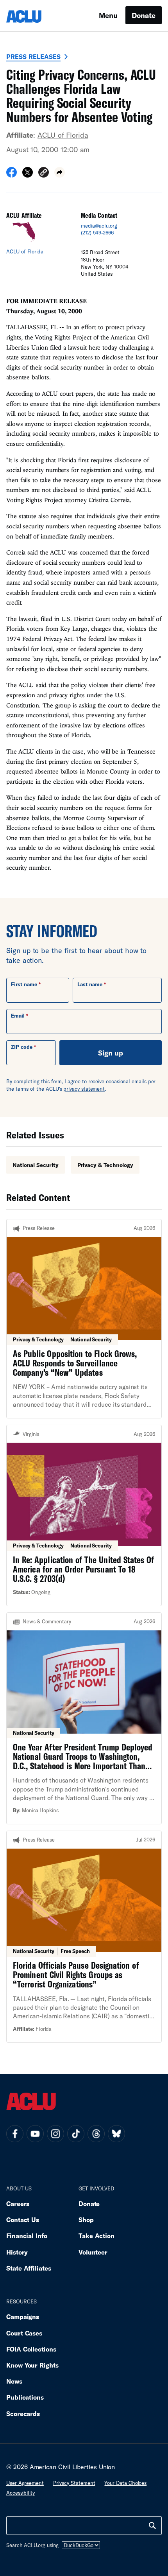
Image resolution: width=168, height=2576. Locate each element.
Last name (90, 984)
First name (24, 984)
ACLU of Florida (63, 135)
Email (18, 1016)
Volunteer (93, 2252)
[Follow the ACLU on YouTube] (35, 2134)
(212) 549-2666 (97, 233)
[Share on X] (28, 175)
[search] (152, 2526)
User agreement (25, 2483)
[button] (44, 173)
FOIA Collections (31, 2349)
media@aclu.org (99, 226)
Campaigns (23, 2317)
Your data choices (125, 2483)
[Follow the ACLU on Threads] (96, 2134)
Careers (18, 2204)
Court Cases (24, 2333)
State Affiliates (29, 2268)
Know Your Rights (32, 2365)
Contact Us (23, 2220)
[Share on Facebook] (12, 175)
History (17, 2252)
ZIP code (22, 1047)
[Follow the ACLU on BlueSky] (116, 2134)
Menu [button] (108, 15)
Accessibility (21, 2493)
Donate (144, 15)
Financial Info (27, 2236)
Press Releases (33, 57)
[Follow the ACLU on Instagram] (55, 2134)
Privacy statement (74, 2483)
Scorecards (23, 2414)
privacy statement (84, 1089)
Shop (86, 2220)
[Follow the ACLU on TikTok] (76, 2134)
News (14, 2381)
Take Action (97, 2236)
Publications (25, 2397)
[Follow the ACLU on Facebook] (15, 2134)
